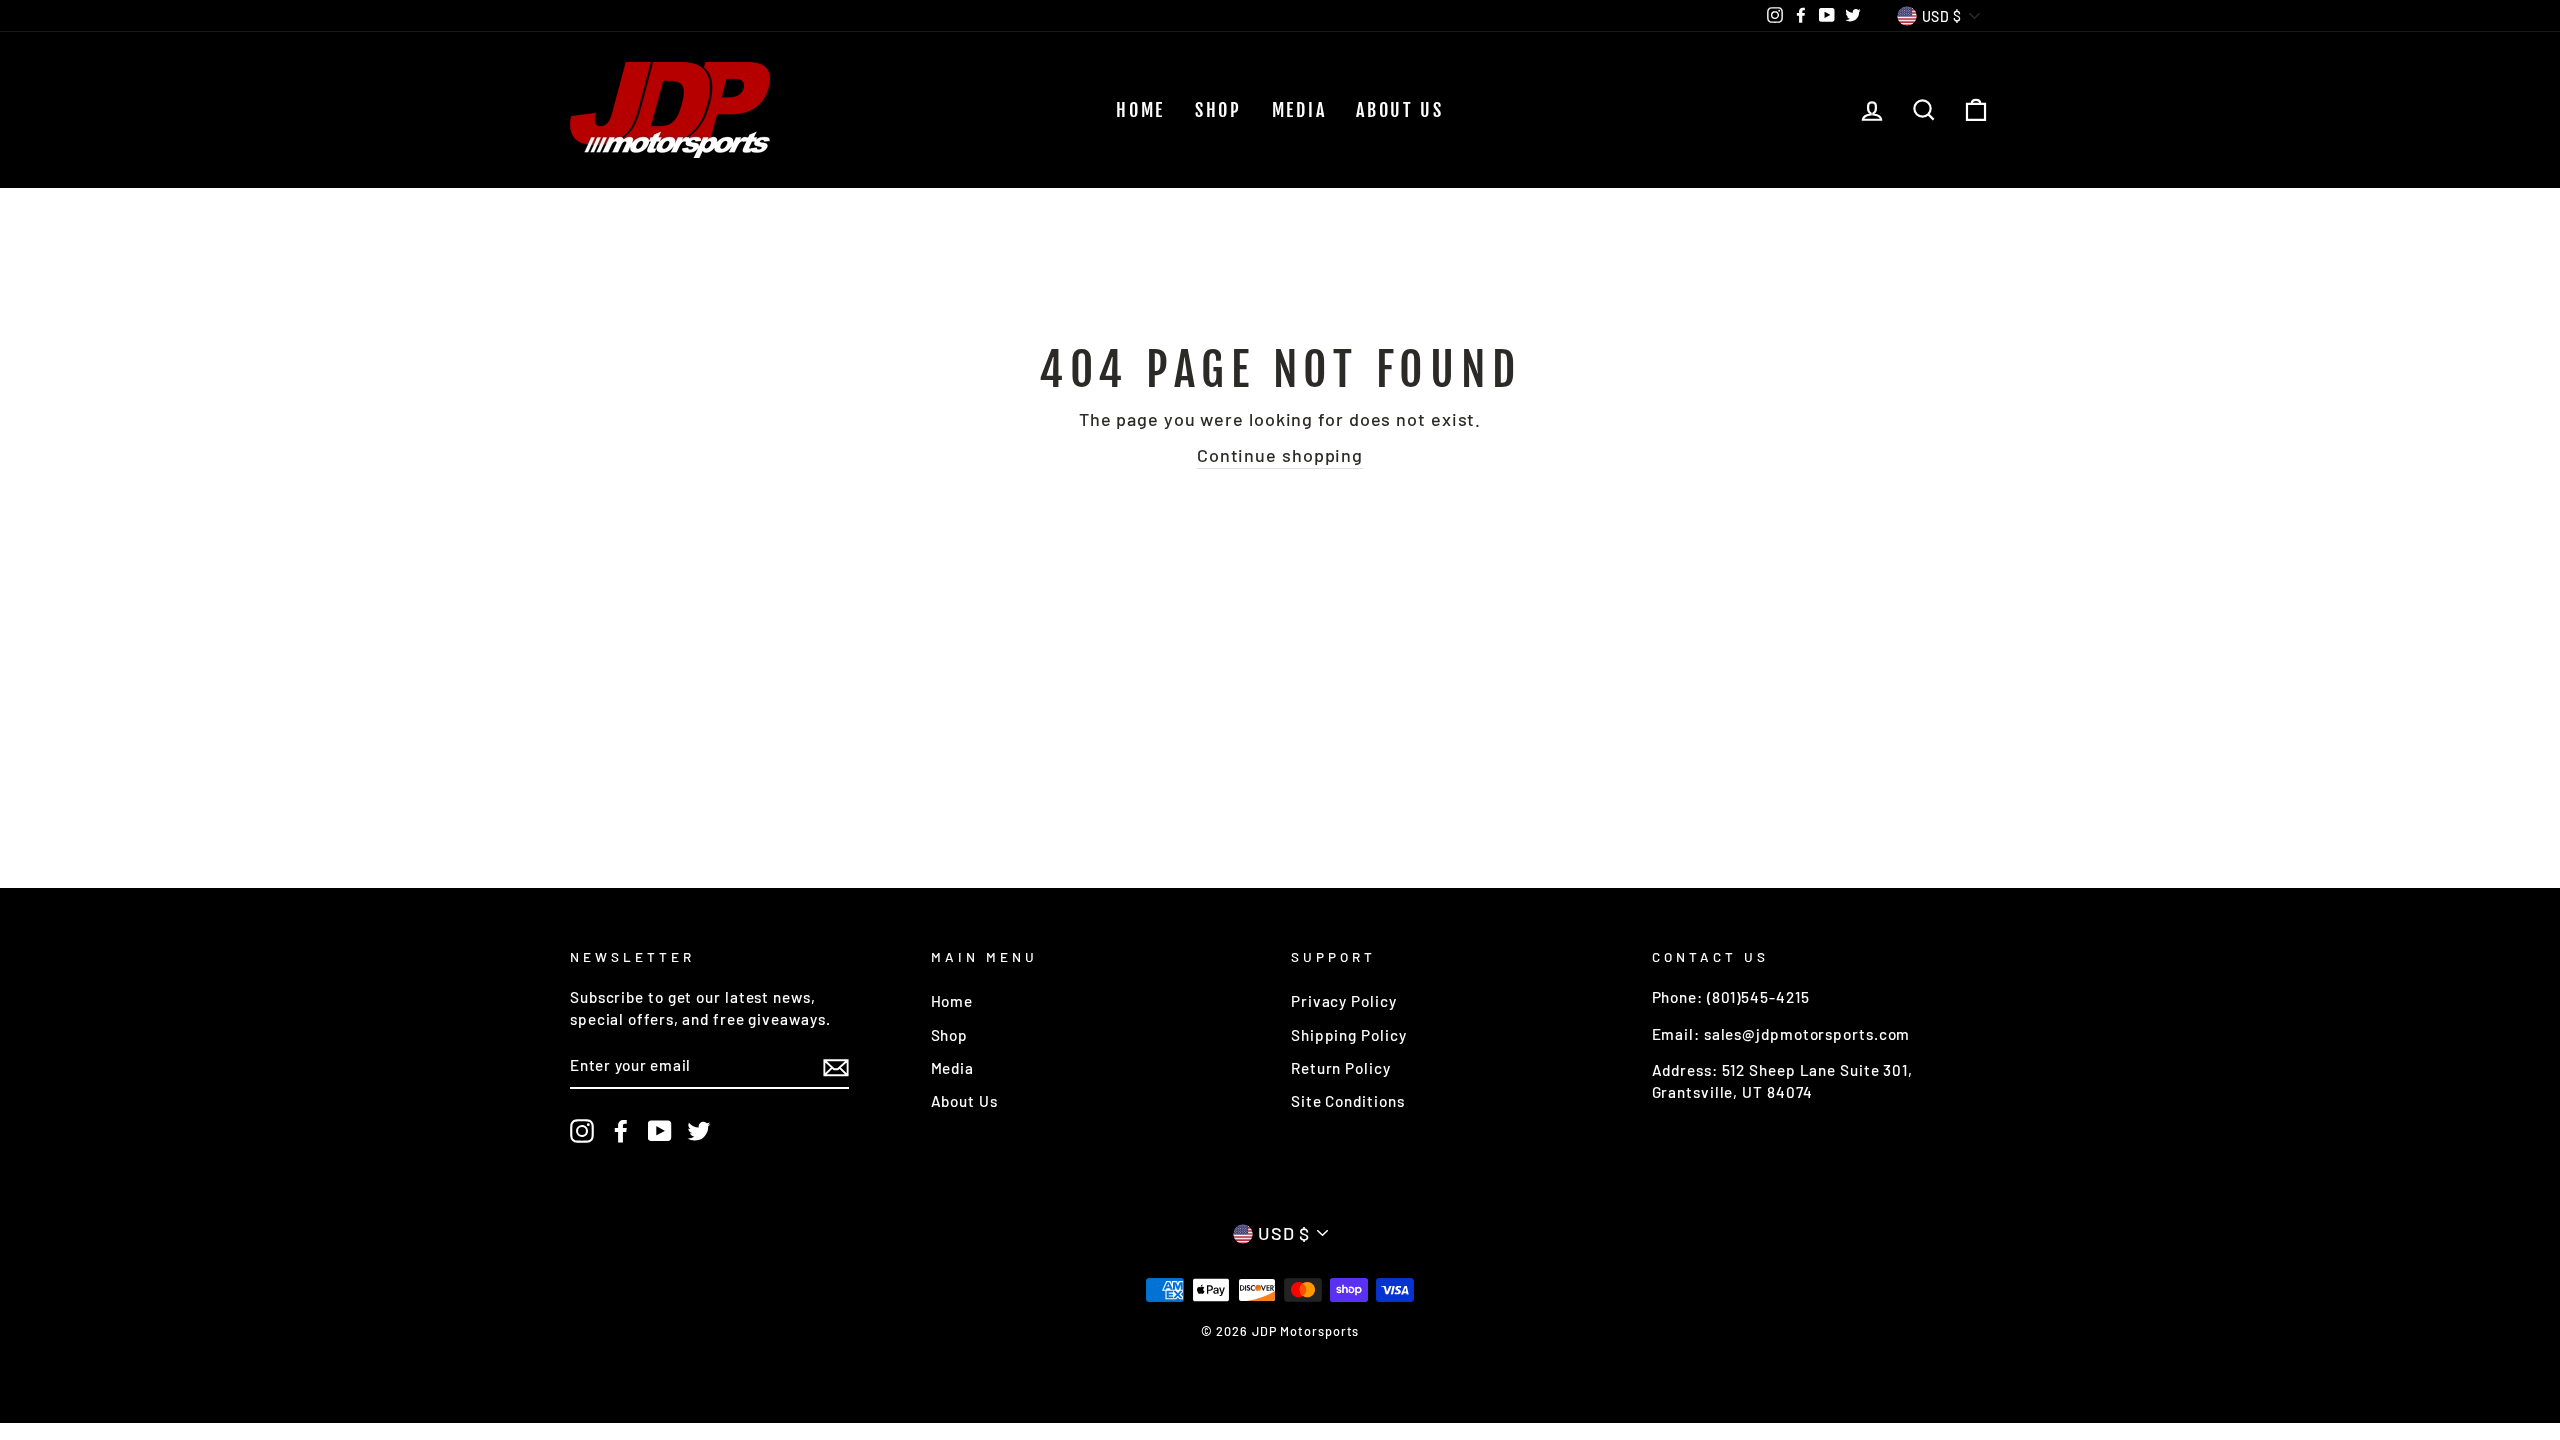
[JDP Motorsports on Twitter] (699, 1131)
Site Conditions (1348, 1101)
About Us (1400, 110)
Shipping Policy (1349, 1035)
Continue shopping (1280, 455)
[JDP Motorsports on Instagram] (582, 1131)
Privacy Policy (1344, 1001)
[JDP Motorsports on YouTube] (660, 1131)
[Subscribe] (836, 1067)
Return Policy (1341, 1068)
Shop (1218, 110)
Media (1299, 110)
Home (1140, 110)
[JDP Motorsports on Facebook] (621, 1131)
